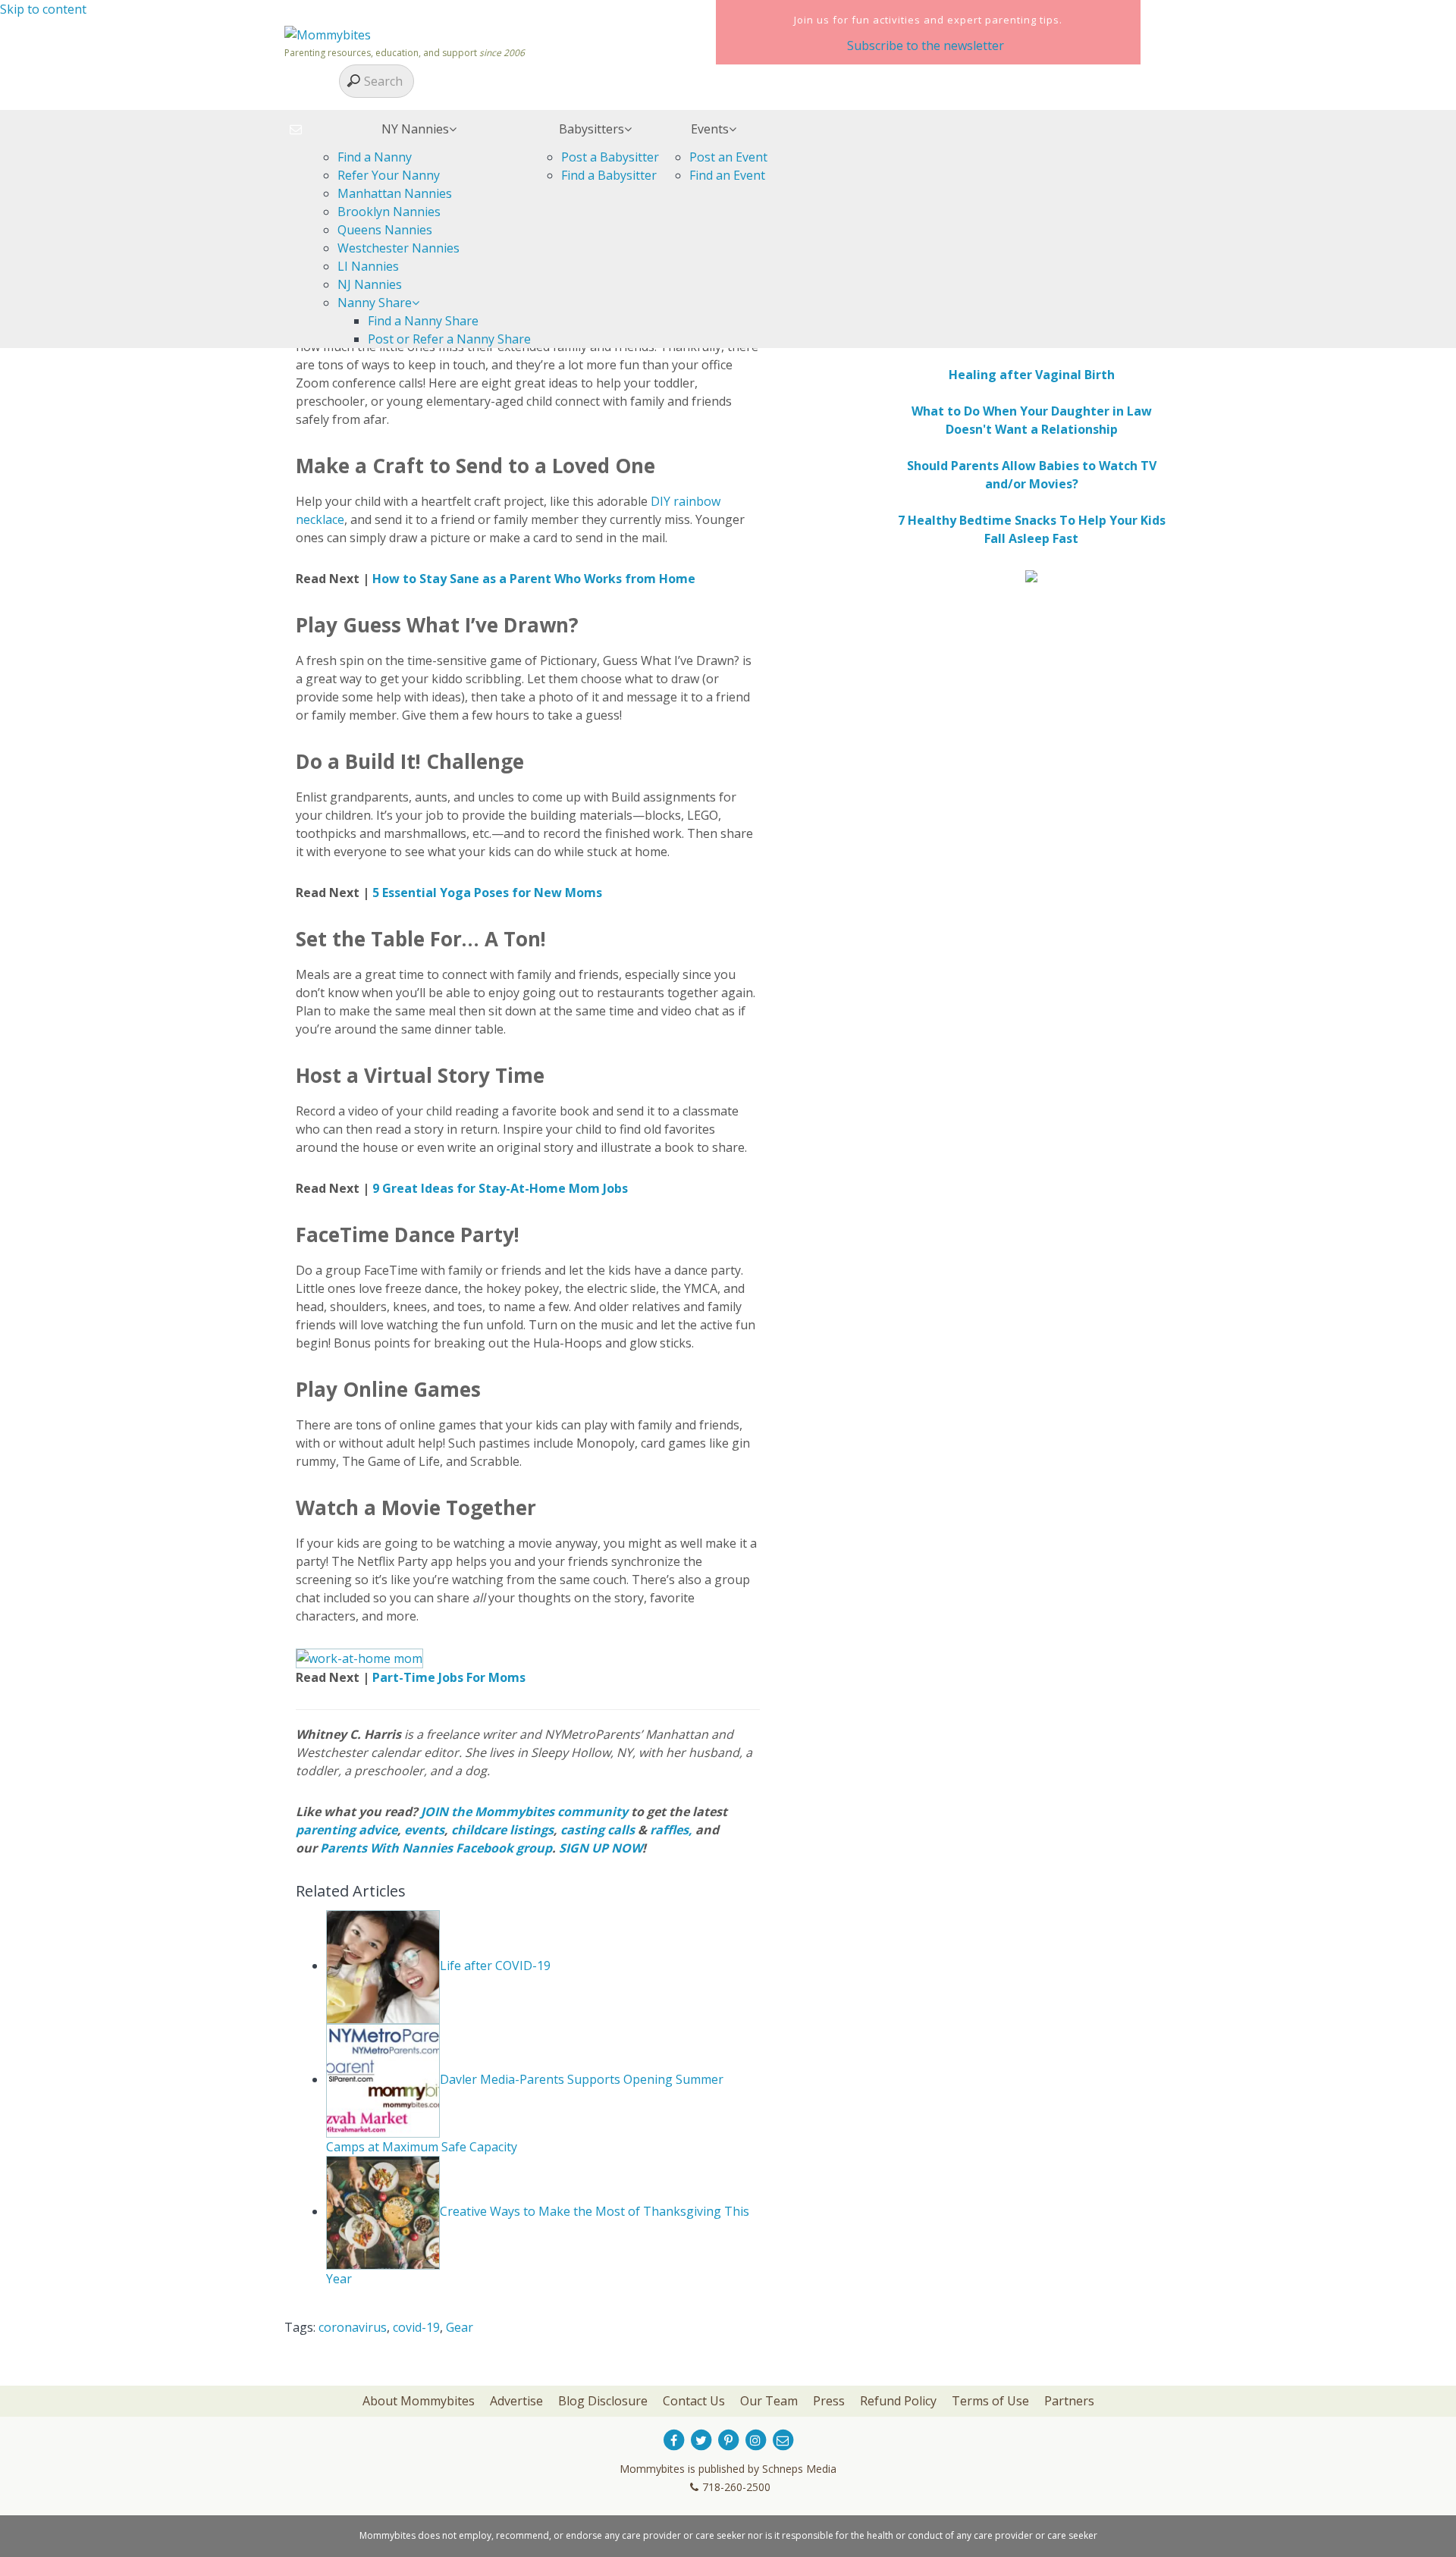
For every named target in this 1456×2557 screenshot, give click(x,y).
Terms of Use (990, 2401)
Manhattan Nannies (395, 193)
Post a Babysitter (610, 157)
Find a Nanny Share (423, 321)
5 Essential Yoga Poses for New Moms (487, 893)
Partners (1069, 2401)
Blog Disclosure (603, 2401)
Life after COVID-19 (495, 1966)
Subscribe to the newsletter (926, 45)
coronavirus (353, 2327)
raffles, (671, 1830)
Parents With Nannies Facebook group (436, 1848)
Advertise (516, 2401)
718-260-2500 (736, 2487)
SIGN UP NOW (601, 1848)
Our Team (769, 2401)
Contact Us (694, 2401)
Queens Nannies (385, 230)
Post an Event (728, 157)
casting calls (598, 1830)
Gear (460, 2327)
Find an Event (727, 175)
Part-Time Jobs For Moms (449, 1677)
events (424, 1830)
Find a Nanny (375, 157)
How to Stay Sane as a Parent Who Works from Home (534, 579)
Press (829, 2401)
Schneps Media (799, 2469)
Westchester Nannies (399, 248)
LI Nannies (368, 266)
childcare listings (502, 1830)
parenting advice (347, 1830)
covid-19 (416, 2327)
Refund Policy (898, 2401)
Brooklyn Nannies (389, 212)
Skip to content (43, 9)
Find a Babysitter (609, 175)
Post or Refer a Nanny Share (449, 339)
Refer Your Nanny (389, 175)
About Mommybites (419, 2401)
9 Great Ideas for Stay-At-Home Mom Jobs (500, 1188)
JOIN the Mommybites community (524, 1812)
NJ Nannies (370, 284)
